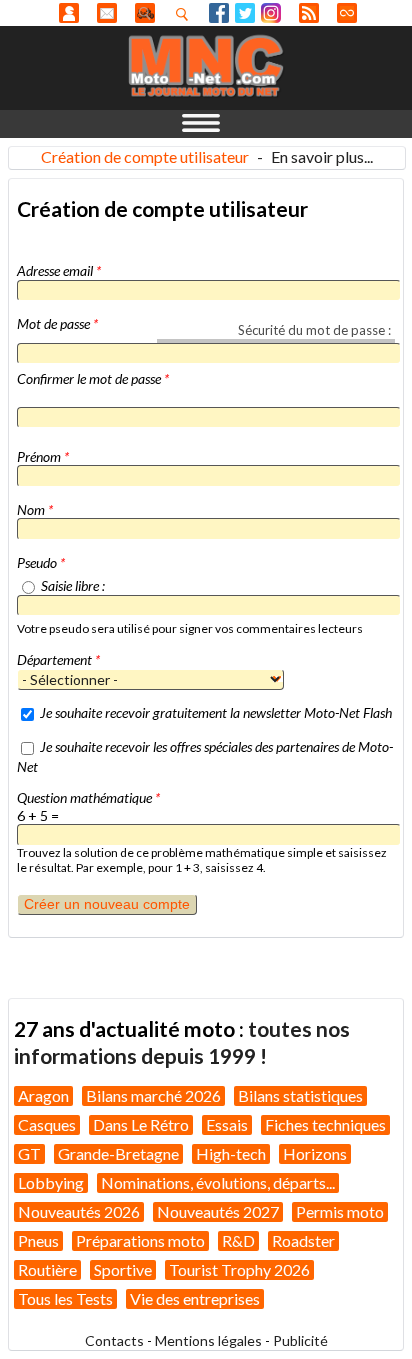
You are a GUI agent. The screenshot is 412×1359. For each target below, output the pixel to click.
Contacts (114, 1340)
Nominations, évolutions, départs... (218, 1182)
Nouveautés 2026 (79, 1211)
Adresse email (59, 270)
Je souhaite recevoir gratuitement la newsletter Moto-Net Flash (216, 712)
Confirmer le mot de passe (93, 378)
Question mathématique (88, 797)
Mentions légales (208, 1340)
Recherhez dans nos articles (186, 14)
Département (58, 659)
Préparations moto (140, 1240)
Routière (47, 1269)
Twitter (245, 13)
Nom (35, 509)
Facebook (219, 13)
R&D (238, 1240)
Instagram (271, 13)
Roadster (303, 1240)
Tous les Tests (65, 1298)
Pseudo (41, 562)
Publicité (300, 1340)
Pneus (38, 1240)
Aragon (43, 1095)
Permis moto (340, 1211)
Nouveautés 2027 (218, 1211)
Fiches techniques (325, 1124)
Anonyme (69, 13)
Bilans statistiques (300, 1095)
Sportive (123, 1269)
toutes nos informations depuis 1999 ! (182, 1041)
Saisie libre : (73, 585)
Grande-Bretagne (118, 1153)
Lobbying (51, 1182)
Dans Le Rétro (141, 1124)
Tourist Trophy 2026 (239, 1269)
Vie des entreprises (195, 1298)
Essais (227, 1124)
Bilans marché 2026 (153, 1095)
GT (29, 1153)
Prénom (43, 456)
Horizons (315, 1153)
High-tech (231, 1153)
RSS (309, 13)
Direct (347, 13)
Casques (47, 1124)
